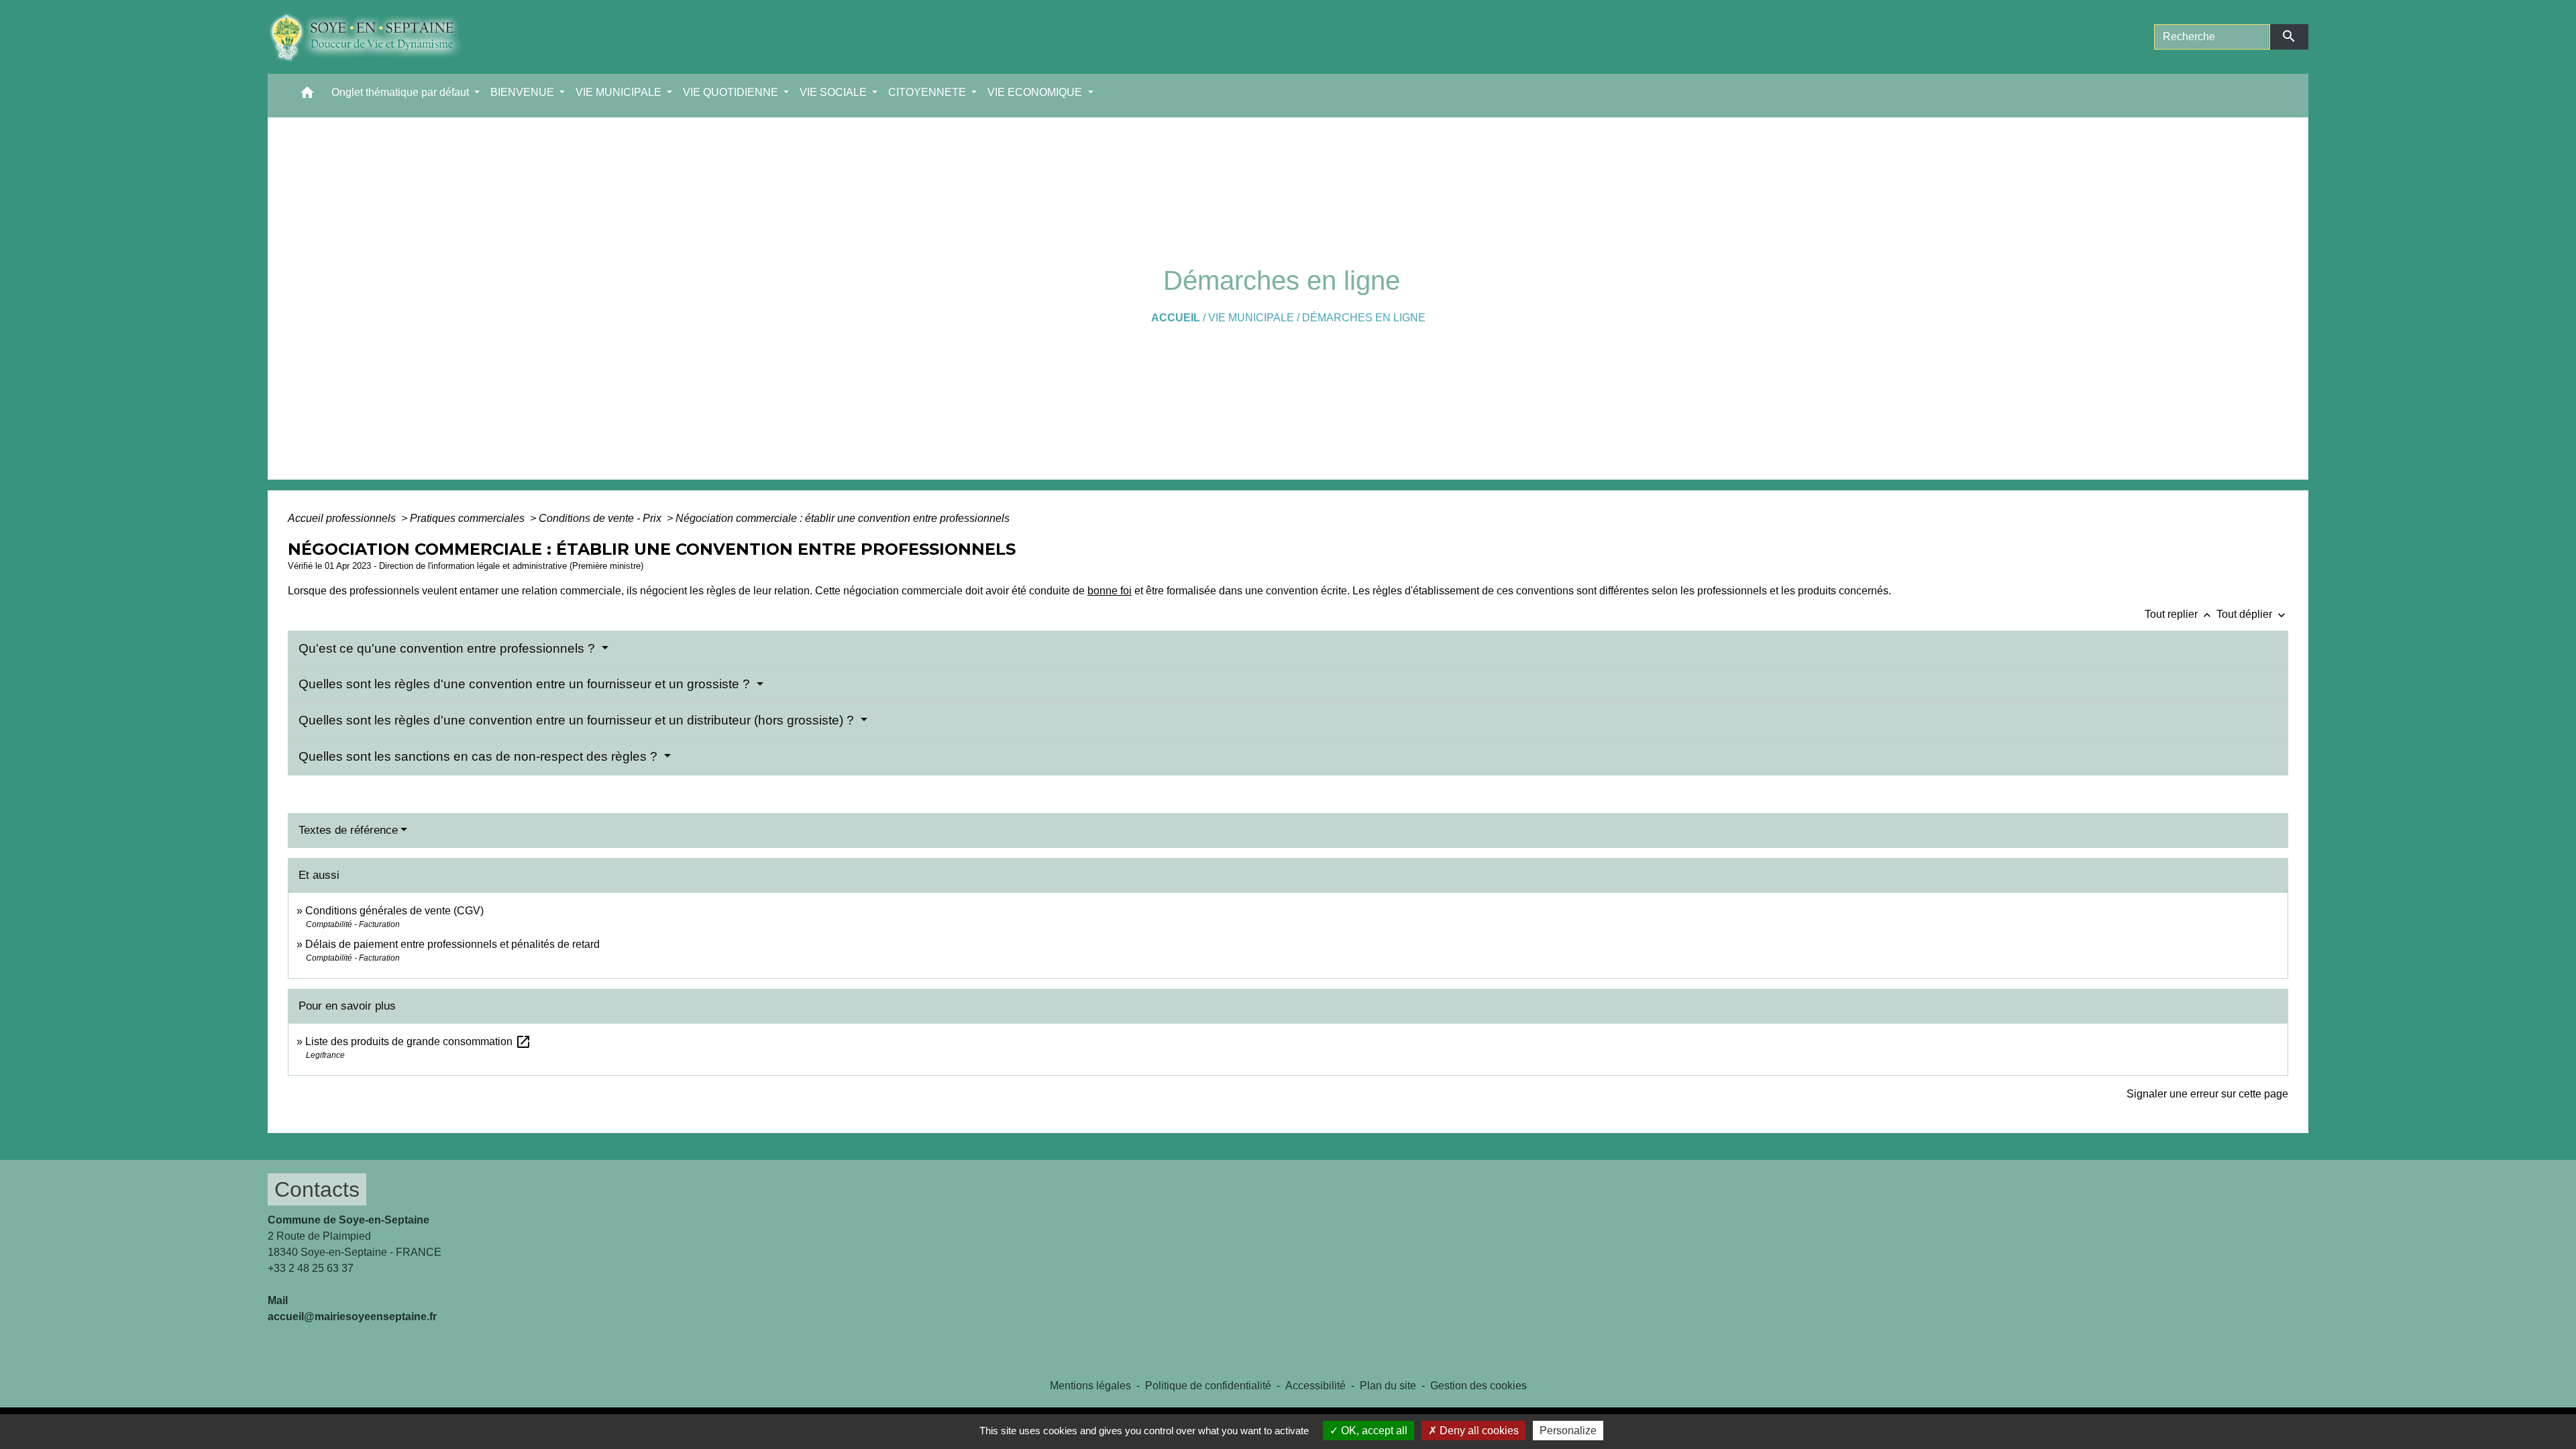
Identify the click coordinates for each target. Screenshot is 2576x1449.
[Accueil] (375, 37)
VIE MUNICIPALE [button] (620, 92)
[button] (307, 96)
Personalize (1568, 1431)
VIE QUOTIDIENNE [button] (732, 92)
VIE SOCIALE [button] (835, 92)
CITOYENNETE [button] (928, 92)
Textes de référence (348, 830)
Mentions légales (1090, 1386)
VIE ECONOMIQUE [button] (1036, 92)
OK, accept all (1373, 1431)
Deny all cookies (1478, 1431)
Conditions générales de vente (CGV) (394, 911)
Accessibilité (1316, 1386)
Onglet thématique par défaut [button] (401, 92)
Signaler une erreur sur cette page (2207, 1094)
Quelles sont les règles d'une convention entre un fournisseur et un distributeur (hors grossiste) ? (578, 720)
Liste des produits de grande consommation (418, 1041)
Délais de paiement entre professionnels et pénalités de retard (452, 944)
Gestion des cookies (1479, 1386)
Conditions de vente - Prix (601, 518)
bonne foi (1110, 591)
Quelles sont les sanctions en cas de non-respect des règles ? (480, 756)
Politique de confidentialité (1208, 1386)
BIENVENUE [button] (524, 92)
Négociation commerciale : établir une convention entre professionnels (843, 518)
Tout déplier (2252, 614)
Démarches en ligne (1364, 318)
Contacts (317, 1189)
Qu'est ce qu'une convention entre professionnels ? (448, 648)
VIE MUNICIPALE (1251, 318)
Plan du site (1388, 1386)
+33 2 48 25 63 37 (311, 1268)
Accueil (1176, 318)
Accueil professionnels (343, 518)
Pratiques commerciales (469, 518)
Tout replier (2179, 614)
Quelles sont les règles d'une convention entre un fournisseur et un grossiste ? (526, 684)
